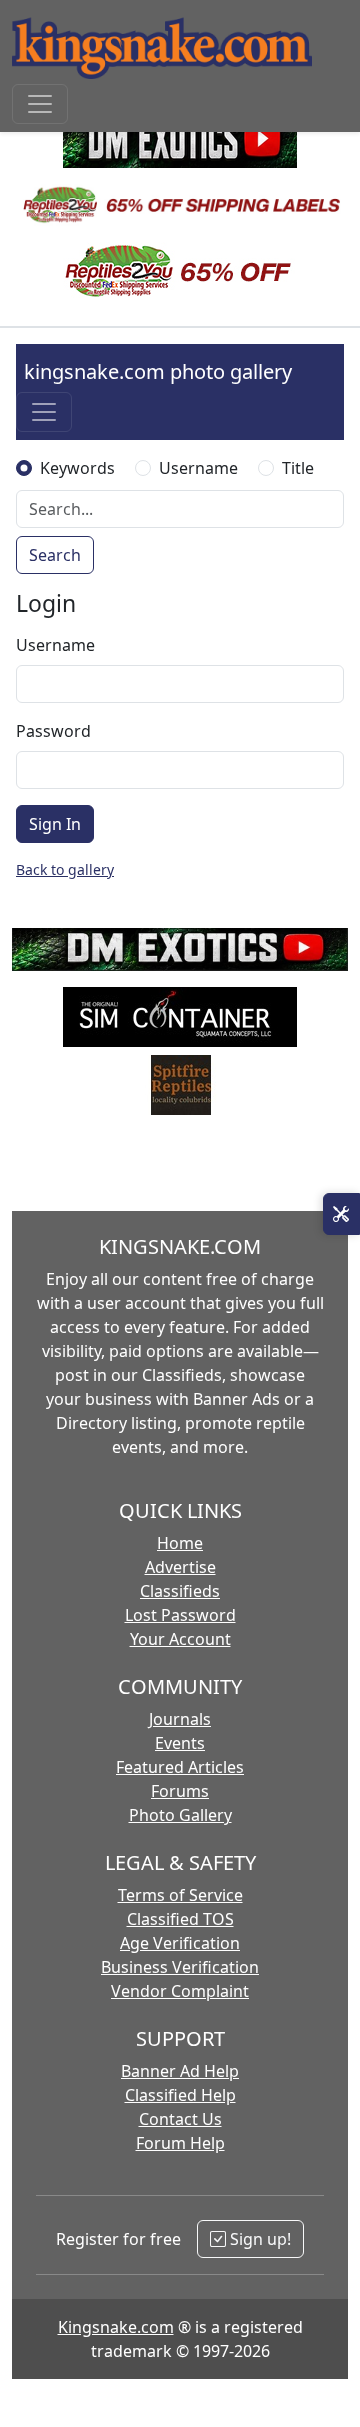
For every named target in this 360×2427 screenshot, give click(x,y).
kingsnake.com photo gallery (158, 371)
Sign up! (258, 2239)
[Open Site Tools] (341, 1214)
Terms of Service (180, 1895)
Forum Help (180, 2143)
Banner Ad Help (180, 2071)
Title (298, 468)
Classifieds (180, 1591)
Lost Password (180, 1615)
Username (198, 468)
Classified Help (180, 2095)
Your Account (180, 1639)
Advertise (180, 1567)
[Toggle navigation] (40, 104)
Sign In (55, 824)
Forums (180, 1791)
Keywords (77, 468)
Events (180, 1743)
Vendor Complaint (180, 1991)
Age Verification (180, 1943)
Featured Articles (180, 1767)
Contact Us (180, 2119)
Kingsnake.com (116, 2327)
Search (55, 555)
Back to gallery (65, 869)
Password (53, 731)
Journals (180, 1719)
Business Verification (180, 1967)
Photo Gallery (180, 1815)
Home (180, 1543)
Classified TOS (180, 1919)
